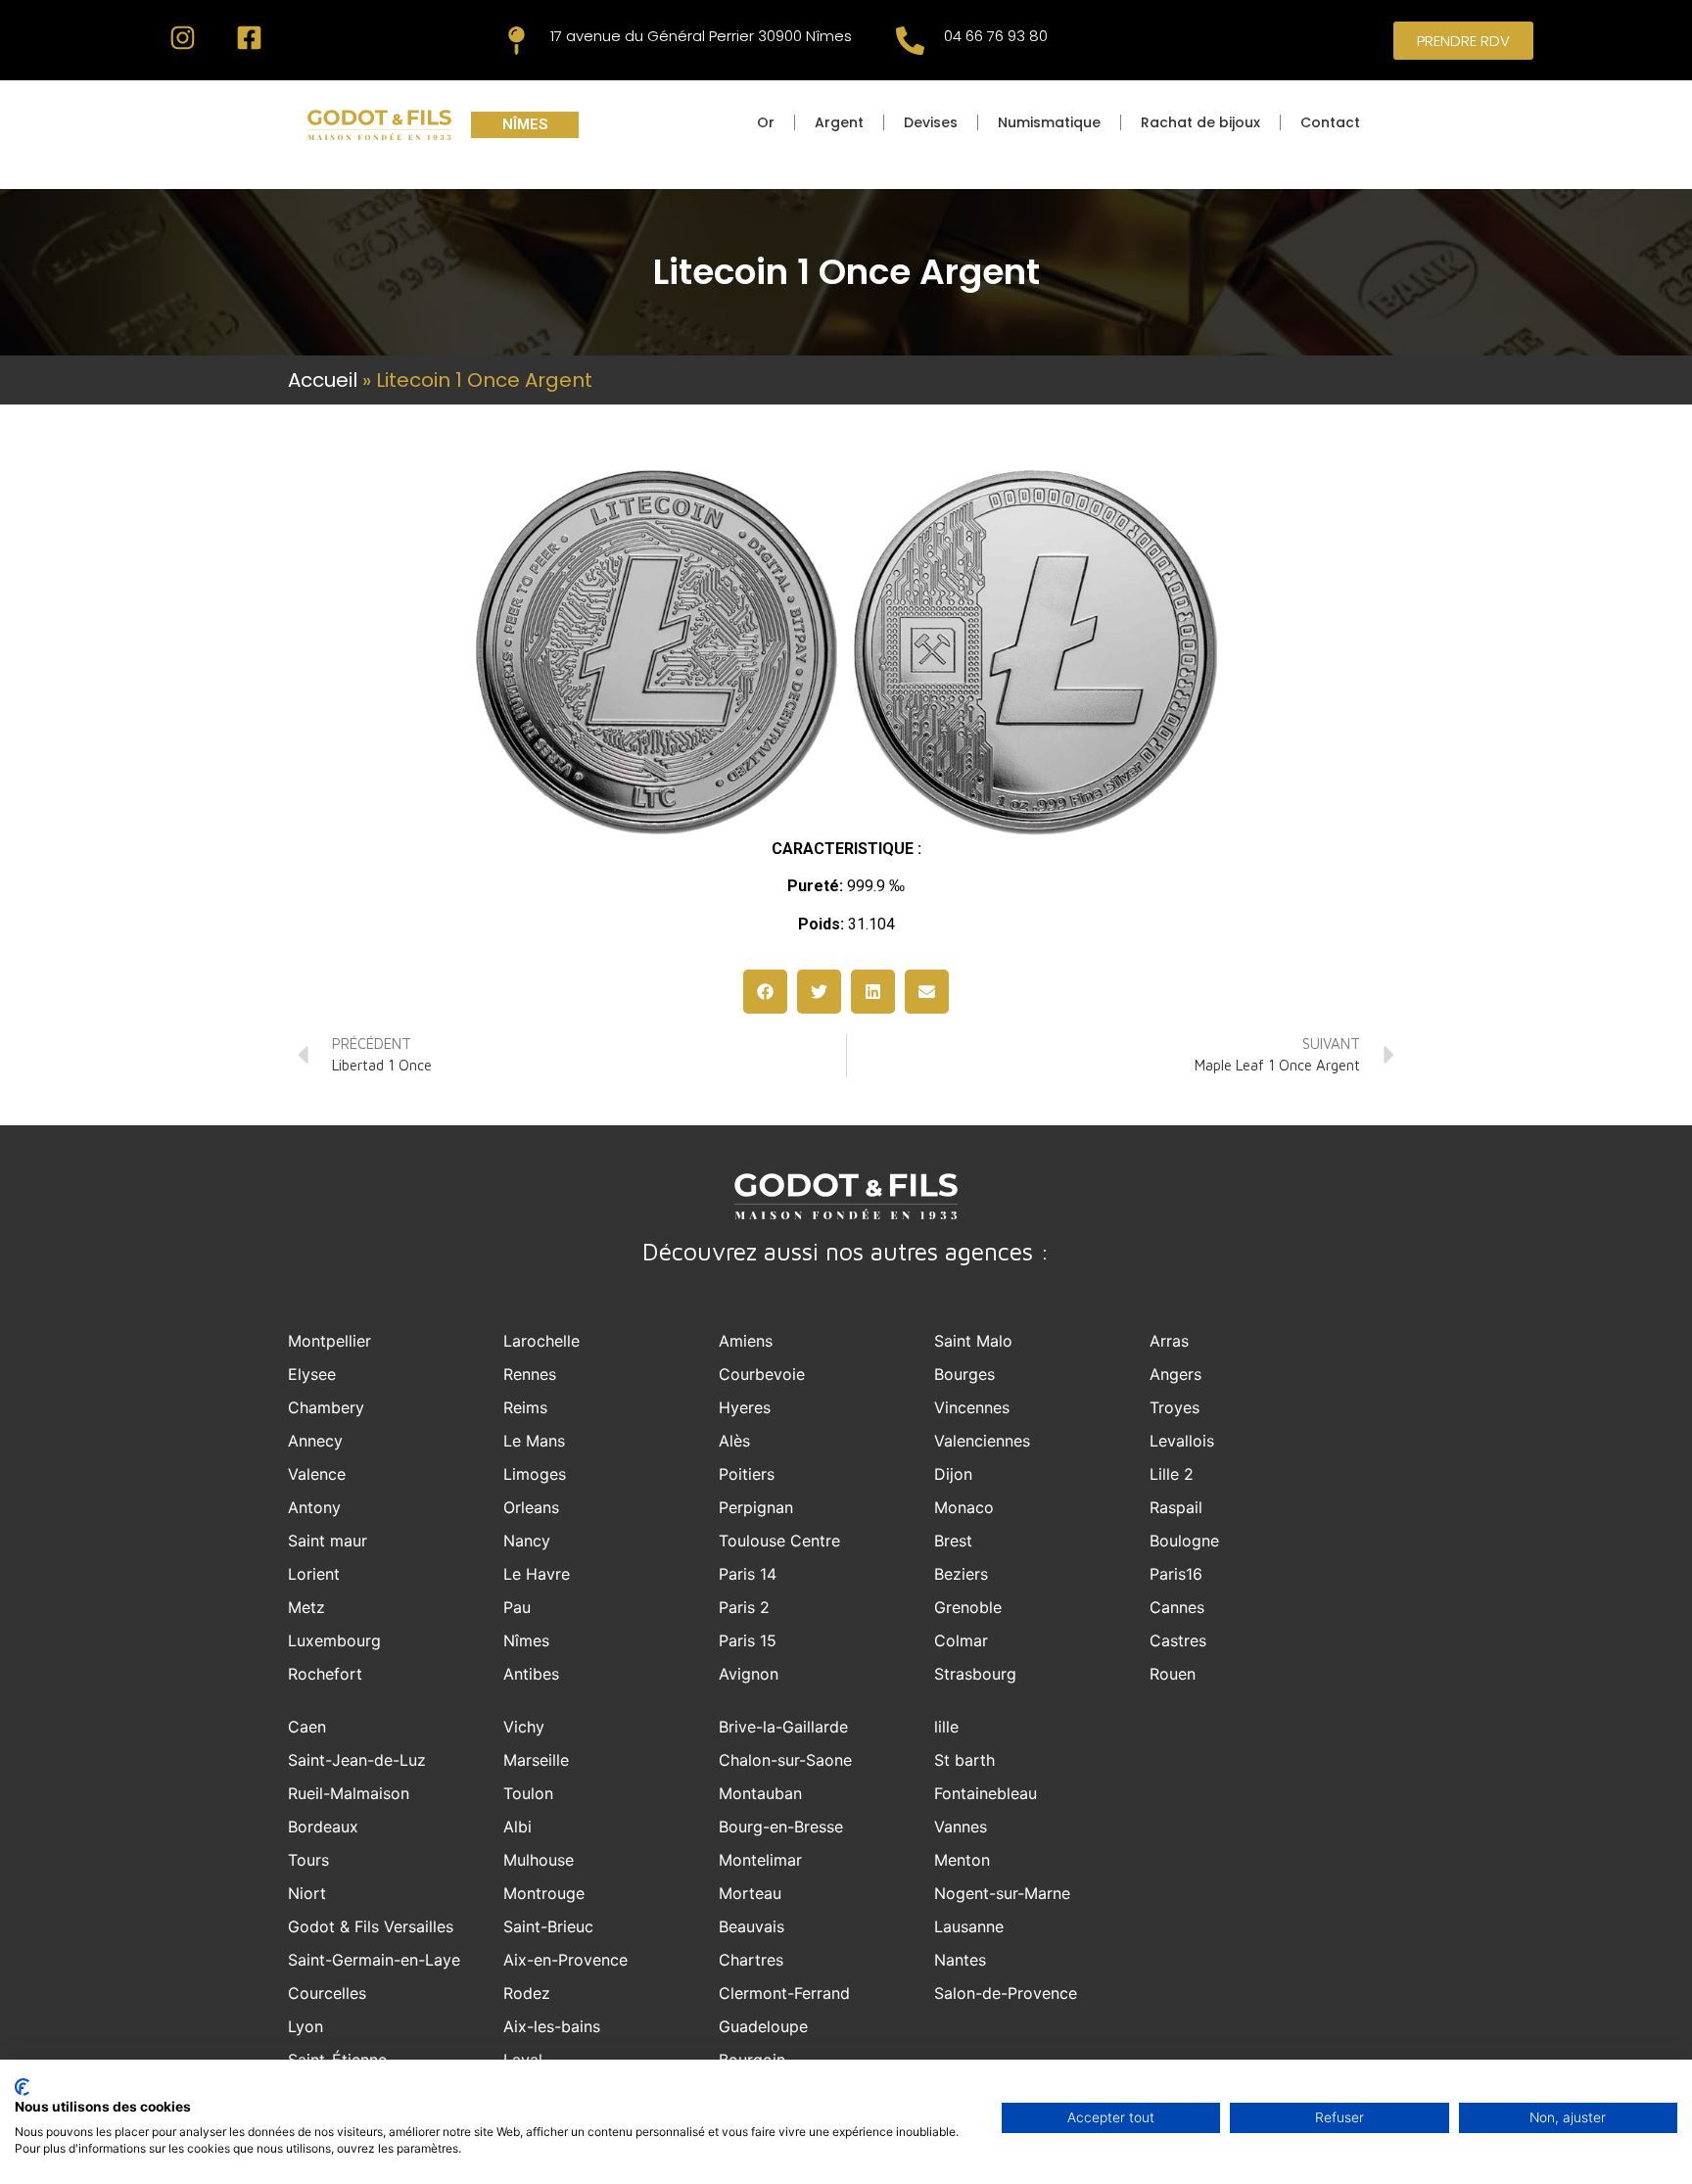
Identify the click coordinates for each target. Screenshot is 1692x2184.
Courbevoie (762, 1374)
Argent (839, 122)
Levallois (1182, 1441)
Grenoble (968, 1607)
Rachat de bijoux (1200, 122)
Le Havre (537, 1574)
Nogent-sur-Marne (1002, 1893)
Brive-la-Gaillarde (783, 1727)
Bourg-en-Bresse (781, 1827)
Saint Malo (973, 1341)
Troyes (1175, 1407)
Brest (953, 1541)
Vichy (524, 1727)
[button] (765, 992)
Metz (306, 1607)
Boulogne (1184, 1541)
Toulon (528, 1793)
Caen (307, 1727)
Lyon (305, 2026)
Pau (517, 1607)
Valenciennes (982, 1441)
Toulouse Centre (779, 1541)
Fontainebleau (986, 1793)
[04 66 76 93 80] (910, 41)
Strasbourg (975, 1674)
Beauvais (752, 1926)
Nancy (527, 1541)
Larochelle (541, 1341)
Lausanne (969, 1926)
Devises (931, 122)
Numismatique (1049, 122)
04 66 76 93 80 (996, 36)
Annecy (315, 1441)
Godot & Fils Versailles (371, 1926)
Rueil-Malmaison (349, 1793)
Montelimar (760, 1860)
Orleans (531, 1507)
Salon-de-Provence (1006, 1993)
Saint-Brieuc (548, 1926)
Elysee (312, 1374)
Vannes (961, 1827)
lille (946, 1727)
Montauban (760, 1793)
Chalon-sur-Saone (785, 1760)
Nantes (960, 1960)
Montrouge (544, 1893)
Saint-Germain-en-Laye (374, 1960)
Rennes (530, 1374)
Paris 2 (744, 1607)
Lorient (314, 1574)
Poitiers (747, 1474)
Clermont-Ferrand (784, 1993)
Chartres (751, 1960)
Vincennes (972, 1407)
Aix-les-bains (552, 2026)
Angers (1175, 1374)
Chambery (326, 1407)
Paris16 (1176, 1574)
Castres (1178, 1640)
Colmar (961, 1640)
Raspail (1176, 1507)
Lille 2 (1172, 1474)
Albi (517, 1827)
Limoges (535, 1474)
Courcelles (327, 1993)
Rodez (527, 1993)
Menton (962, 1860)
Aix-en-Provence (565, 1960)
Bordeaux (323, 1827)
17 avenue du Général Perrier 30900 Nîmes (701, 36)
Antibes (531, 1674)
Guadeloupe (763, 2026)
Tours (308, 1860)
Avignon (749, 1674)
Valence (317, 1474)
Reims (525, 1407)
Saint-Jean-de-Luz (357, 1760)
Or (766, 122)
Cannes (1177, 1607)
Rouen (1173, 1674)
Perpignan (756, 1507)
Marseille (536, 1760)
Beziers (961, 1574)
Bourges (964, 1374)
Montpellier (329, 1341)
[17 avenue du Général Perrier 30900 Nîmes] (517, 41)
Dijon (953, 1474)
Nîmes (526, 1640)
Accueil (323, 380)
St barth (964, 1760)
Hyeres (745, 1407)
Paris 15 (748, 1640)
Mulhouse (539, 1860)
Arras (1169, 1341)
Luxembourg (334, 1640)
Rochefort (325, 1674)
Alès (734, 1441)
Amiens (746, 1341)
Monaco (964, 1507)
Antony (314, 1507)
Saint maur (328, 1541)
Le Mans (534, 1441)
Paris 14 (748, 1574)
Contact (1330, 122)
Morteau (750, 1893)
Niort (307, 1893)
